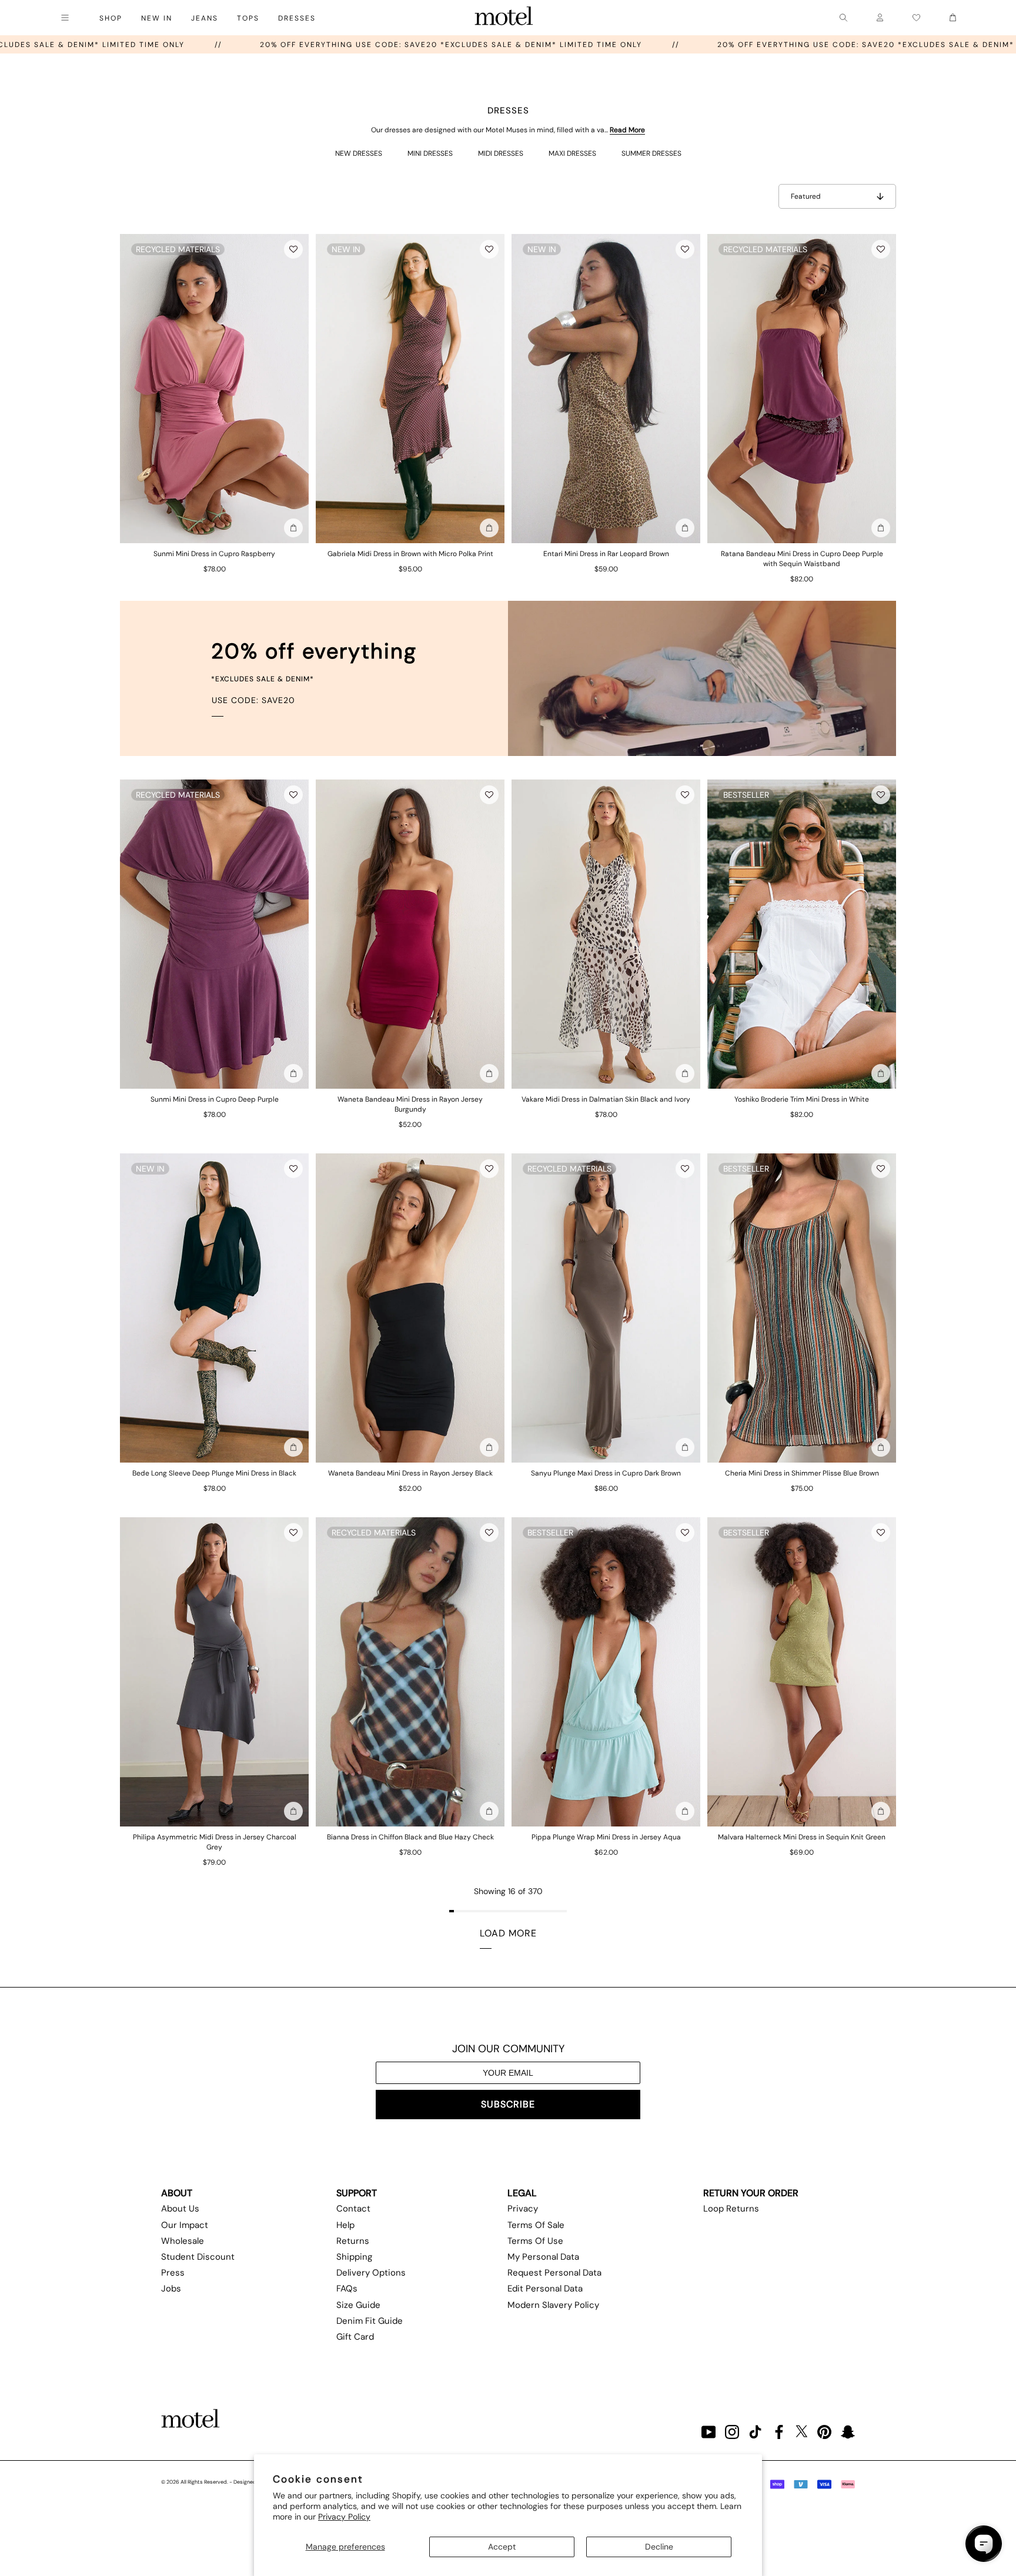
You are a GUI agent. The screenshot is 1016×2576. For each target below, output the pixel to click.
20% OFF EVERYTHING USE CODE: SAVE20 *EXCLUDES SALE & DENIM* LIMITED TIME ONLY (580, 45)
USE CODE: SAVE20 (253, 700)
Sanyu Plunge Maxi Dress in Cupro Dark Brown (606, 1473)
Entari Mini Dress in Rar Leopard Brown (606, 554)
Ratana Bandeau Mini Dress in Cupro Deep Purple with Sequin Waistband (802, 559)
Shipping (354, 2257)
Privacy (523, 2209)
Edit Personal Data (545, 2289)
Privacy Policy (344, 2517)
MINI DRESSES (430, 153)
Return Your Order (751, 2193)
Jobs (171, 2289)
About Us (180, 2209)
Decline (659, 2547)
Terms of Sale (536, 2225)
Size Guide (358, 2305)
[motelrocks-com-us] (504, 18)
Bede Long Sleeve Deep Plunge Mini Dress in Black (214, 1473)
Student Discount (198, 2257)
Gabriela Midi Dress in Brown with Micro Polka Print (410, 554)
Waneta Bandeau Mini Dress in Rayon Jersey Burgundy (410, 1104)
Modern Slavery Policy (553, 2305)
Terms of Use (535, 2241)
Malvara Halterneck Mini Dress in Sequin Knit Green (802, 1837)
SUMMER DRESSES (651, 153)
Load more (508, 1933)
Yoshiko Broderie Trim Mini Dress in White (802, 1099)
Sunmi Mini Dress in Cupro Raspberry (214, 554)
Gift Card (355, 2337)
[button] (293, 249)
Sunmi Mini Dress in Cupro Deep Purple (215, 1099)
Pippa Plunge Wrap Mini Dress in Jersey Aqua (606, 1837)
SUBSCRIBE (508, 2104)
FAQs (347, 2289)
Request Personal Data (554, 2273)
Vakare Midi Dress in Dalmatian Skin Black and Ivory (606, 1099)
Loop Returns (731, 2209)
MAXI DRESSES (572, 153)
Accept (502, 2547)
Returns (353, 2241)
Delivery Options (371, 2273)
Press (173, 2273)
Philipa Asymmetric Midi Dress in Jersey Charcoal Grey (215, 1842)
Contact (353, 2209)
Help (345, 2225)
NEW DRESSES (359, 153)
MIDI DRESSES (501, 153)
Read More (627, 130)
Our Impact (185, 2225)
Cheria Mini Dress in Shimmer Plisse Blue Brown (802, 1473)
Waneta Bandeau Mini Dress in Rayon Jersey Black (410, 1473)
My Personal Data (543, 2257)
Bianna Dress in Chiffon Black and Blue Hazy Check (410, 1837)
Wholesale (183, 2241)
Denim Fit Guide (370, 2321)
